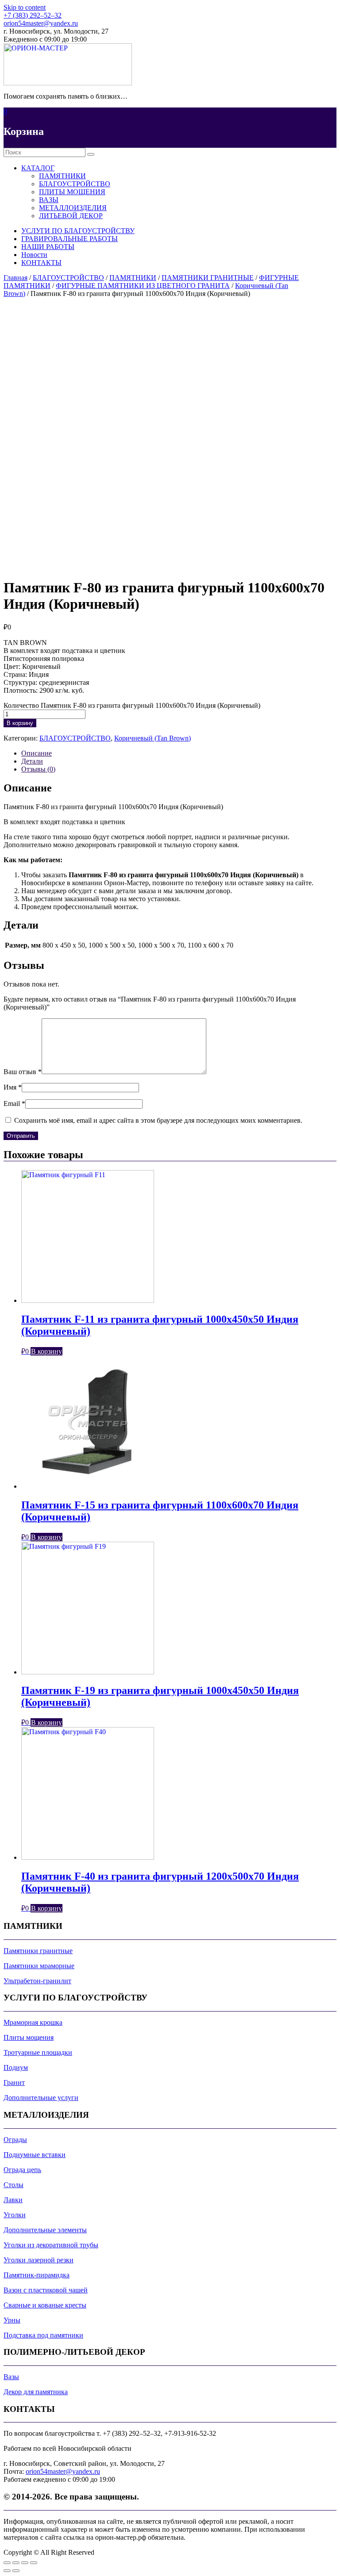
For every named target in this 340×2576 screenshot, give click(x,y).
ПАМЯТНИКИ (62, 176)
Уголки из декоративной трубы (51, 2245)
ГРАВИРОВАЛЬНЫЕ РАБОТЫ (70, 239)
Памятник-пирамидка (37, 2275)
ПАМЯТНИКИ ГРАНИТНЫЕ (208, 278)
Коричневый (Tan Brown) (153, 738)
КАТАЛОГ (38, 168)
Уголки (15, 2215)
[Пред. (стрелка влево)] (7, 2571)
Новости (34, 255)
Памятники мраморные (39, 1966)
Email (14, 1104)
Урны (12, 2320)
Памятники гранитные (38, 1951)
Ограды (15, 2140)
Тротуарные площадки (38, 2052)
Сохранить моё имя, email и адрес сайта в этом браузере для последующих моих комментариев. (158, 1120)
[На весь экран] (25, 2563)
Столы (14, 2185)
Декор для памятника (36, 2392)
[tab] (179, 753)
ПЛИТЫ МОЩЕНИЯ (72, 192)
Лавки (13, 2200)
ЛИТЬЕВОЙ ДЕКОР (71, 216)
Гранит (14, 2083)
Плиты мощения (29, 2037)
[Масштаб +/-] (34, 2563)
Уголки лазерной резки (39, 2260)
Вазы (11, 2377)
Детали (32, 761)
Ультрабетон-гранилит (37, 1981)
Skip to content (25, 7)
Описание (37, 753)
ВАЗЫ (49, 200)
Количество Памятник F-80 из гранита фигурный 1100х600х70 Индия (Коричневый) (132, 705)
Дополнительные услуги (41, 2098)
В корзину (20, 723)
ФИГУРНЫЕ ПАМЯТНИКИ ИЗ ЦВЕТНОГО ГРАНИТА (143, 286)
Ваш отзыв (23, 1072)
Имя (13, 1087)
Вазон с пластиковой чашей (46, 2290)
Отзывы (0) (38, 769)
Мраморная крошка (33, 2022)
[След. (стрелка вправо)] (16, 2571)
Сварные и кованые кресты (45, 2305)
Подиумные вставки (35, 2155)
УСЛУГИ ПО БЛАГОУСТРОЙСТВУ (78, 231)
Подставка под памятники (43, 2335)
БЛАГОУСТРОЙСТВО (75, 184)
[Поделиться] (16, 2563)
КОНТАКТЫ (41, 263)
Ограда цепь (22, 2170)
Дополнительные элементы (45, 2230)
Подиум (16, 2067)
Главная (15, 278)
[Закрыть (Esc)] (7, 2563)
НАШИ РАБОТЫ (48, 247)
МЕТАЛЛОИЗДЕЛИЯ (73, 208)
